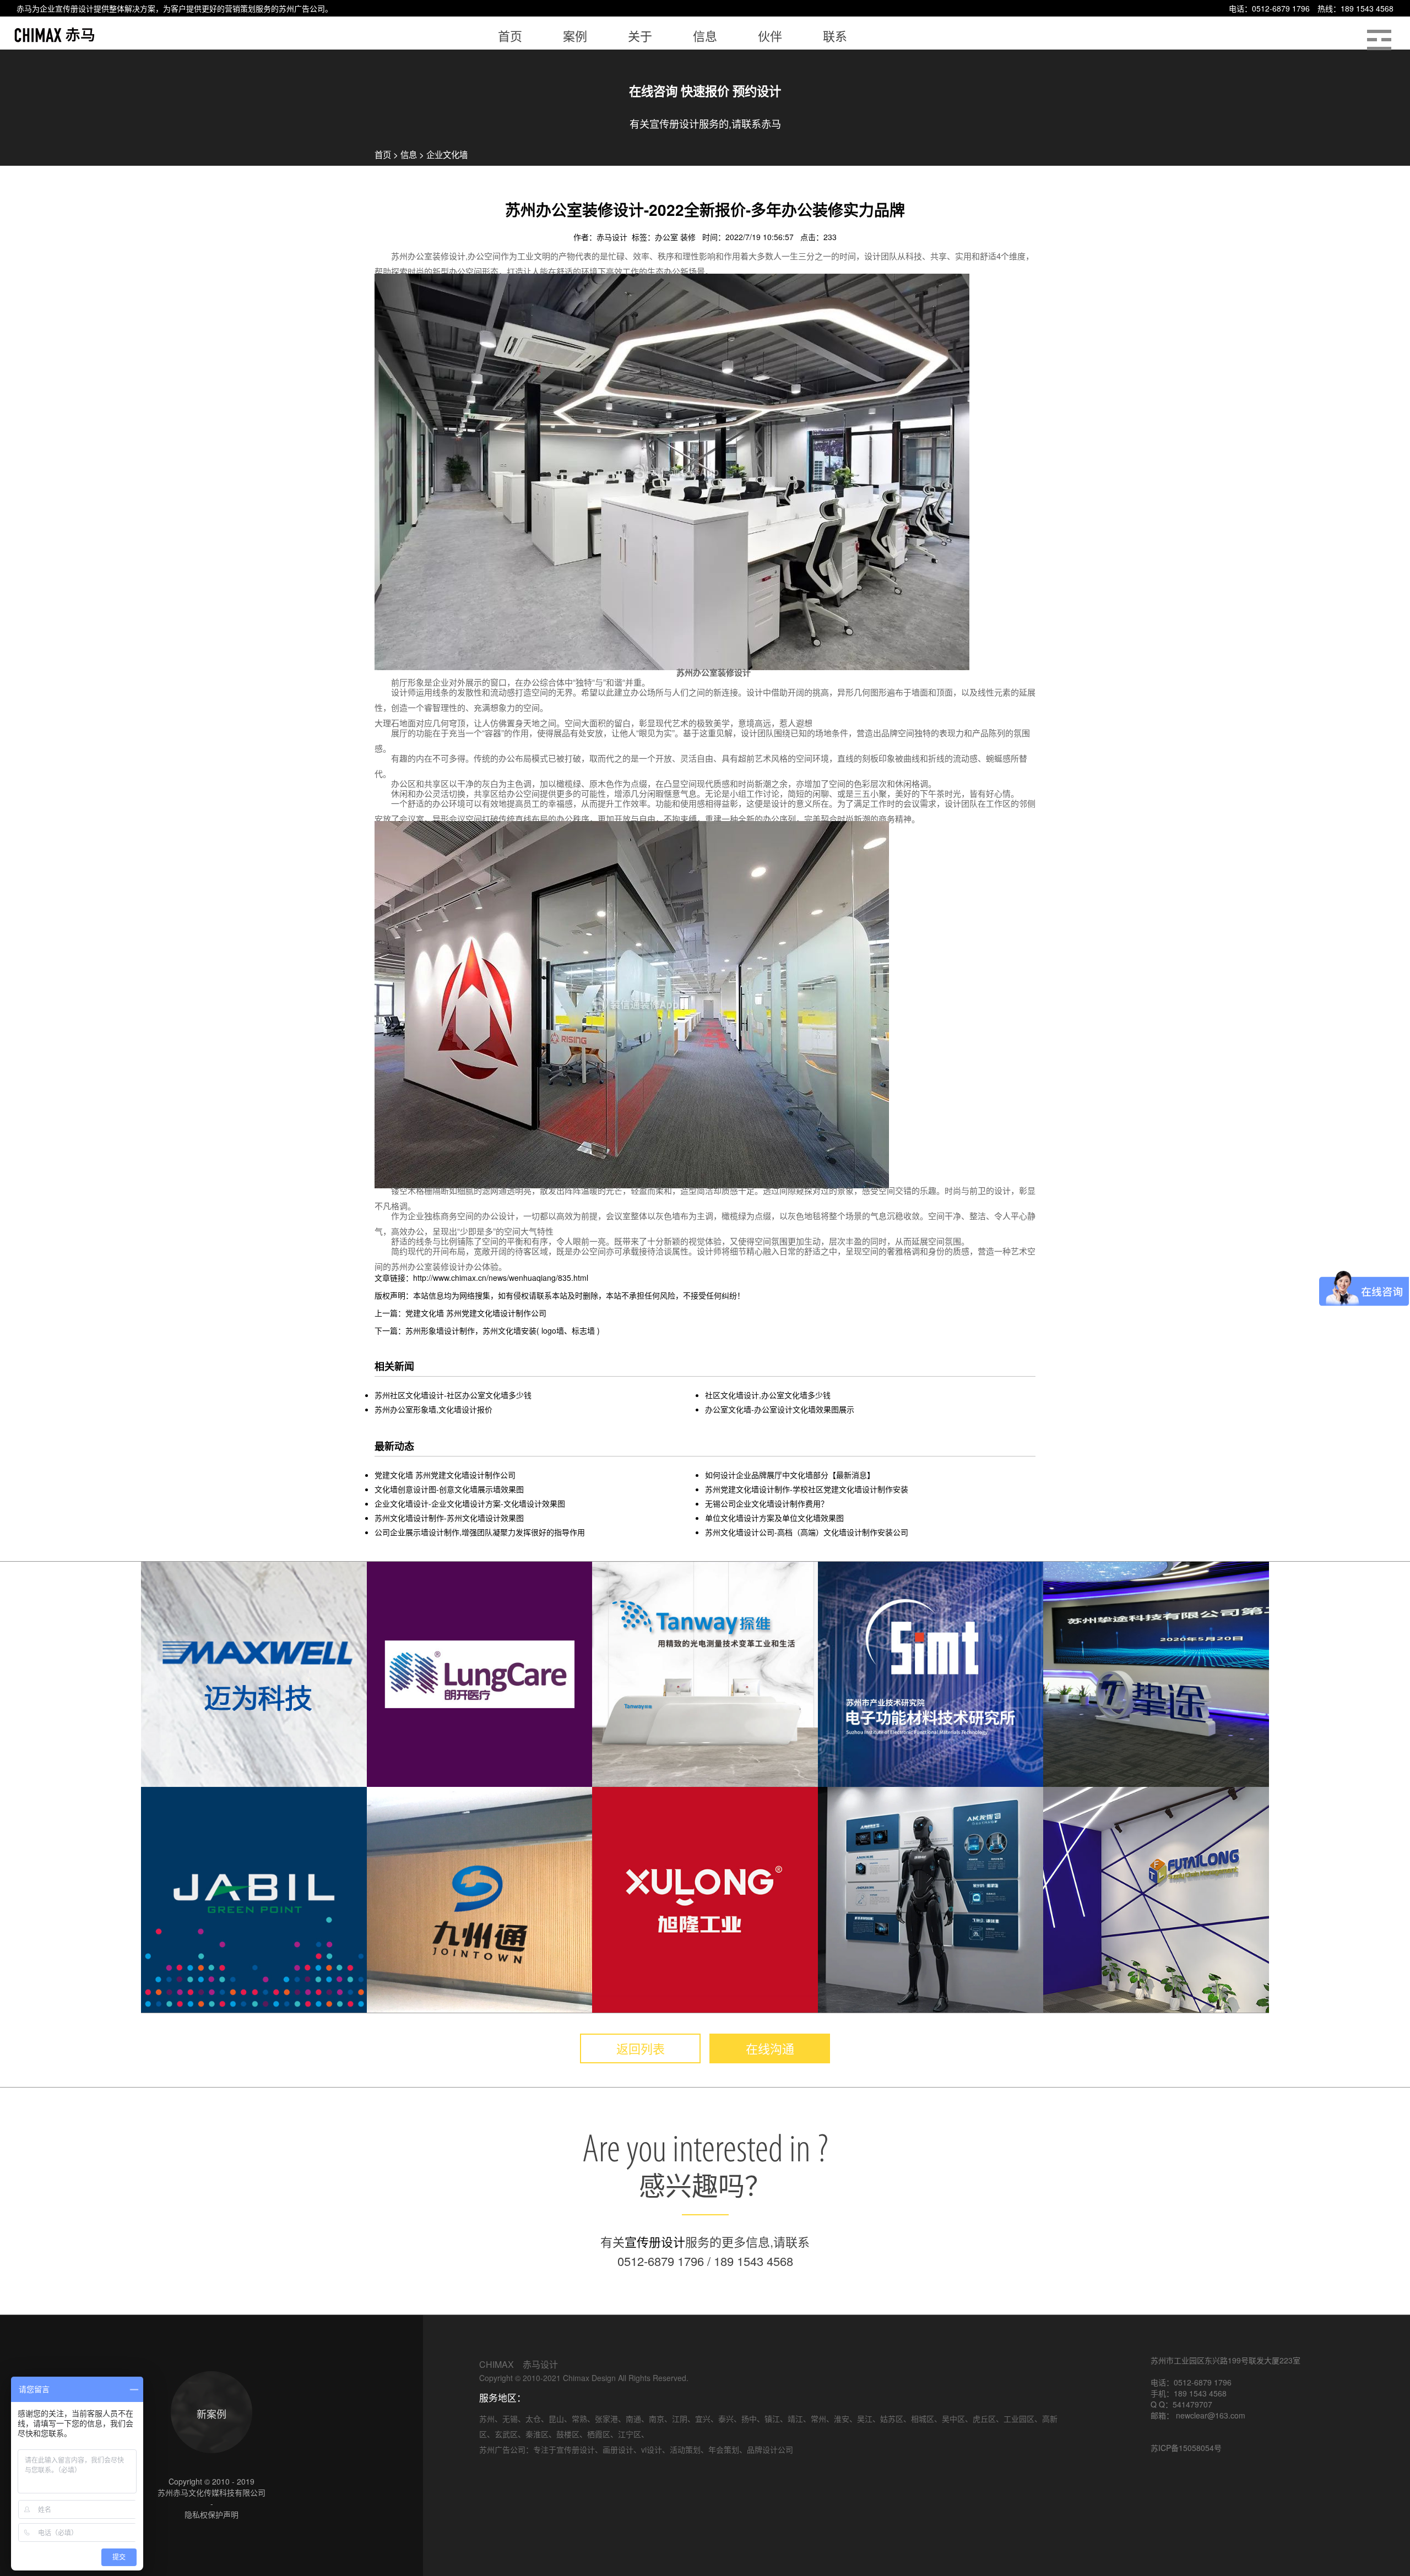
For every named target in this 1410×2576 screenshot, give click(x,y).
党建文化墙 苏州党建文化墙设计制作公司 (445, 1475)
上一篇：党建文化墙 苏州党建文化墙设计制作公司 (460, 1313)
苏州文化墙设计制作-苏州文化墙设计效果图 (449, 1518)
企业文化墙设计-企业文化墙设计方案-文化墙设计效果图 (470, 1503)
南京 (657, 2419)
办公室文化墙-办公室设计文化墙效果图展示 (780, 1409)
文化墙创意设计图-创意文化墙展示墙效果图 (449, 1489)
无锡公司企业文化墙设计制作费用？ (767, 1503)
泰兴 (726, 2419)
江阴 (680, 2419)
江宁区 (630, 2434)
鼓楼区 (568, 2434)
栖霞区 (599, 2434)
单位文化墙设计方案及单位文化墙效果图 (774, 1518)
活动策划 (685, 2449)
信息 (409, 154)
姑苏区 (892, 2419)
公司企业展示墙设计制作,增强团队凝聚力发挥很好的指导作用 (480, 1532)
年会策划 (724, 2449)
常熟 (579, 2419)
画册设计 (618, 2449)
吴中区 (953, 2419)
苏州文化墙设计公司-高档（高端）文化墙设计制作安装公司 (807, 1532)
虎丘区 (984, 2419)
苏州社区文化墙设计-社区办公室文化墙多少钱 (453, 1395)
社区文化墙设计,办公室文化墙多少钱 (768, 1395)
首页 (383, 154)
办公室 (668, 237)
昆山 (556, 2419)
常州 (818, 2419)
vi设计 (652, 2449)
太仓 (533, 2419)
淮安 (842, 2419)
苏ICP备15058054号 (1186, 2448)
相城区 (923, 2419)
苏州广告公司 (302, 8)
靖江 (795, 2419)
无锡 (510, 2419)
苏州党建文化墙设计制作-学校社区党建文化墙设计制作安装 (807, 1489)
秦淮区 (537, 2434)
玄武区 (506, 2434)
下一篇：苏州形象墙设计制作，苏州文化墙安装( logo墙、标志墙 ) (487, 1330)
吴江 (865, 2419)
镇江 (772, 2419)
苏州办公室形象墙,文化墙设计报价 (433, 1409)
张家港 (606, 2419)
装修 (689, 237)
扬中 (749, 2419)
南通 (633, 2419)
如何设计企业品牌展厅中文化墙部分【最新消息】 (790, 1475)
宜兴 (703, 2419)
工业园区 (1019, 2419)
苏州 (487, 2419)
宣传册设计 (74, 8)
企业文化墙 (447, 154)
